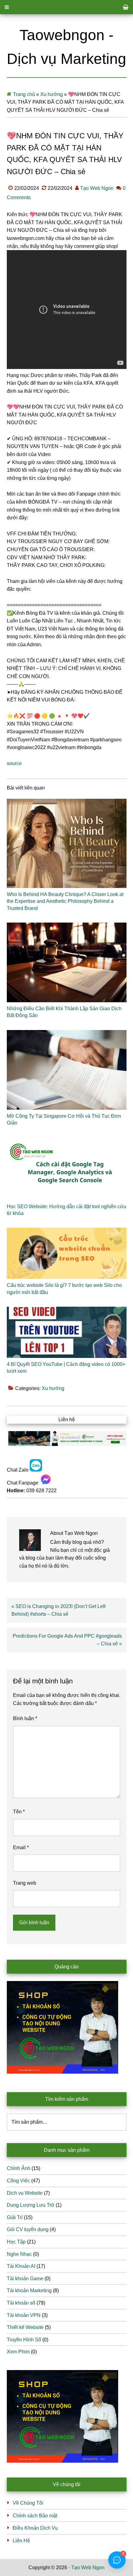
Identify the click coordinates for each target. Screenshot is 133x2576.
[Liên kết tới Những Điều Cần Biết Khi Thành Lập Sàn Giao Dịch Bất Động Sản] (67, 962)
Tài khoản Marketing (29, 2291)
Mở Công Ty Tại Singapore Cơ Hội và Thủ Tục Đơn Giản (64, 1119)
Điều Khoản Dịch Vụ (35, 2528)
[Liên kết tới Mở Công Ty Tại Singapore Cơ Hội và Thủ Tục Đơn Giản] (67, 1070)
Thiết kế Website (25, 2327)
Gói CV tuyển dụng (28, 2229)
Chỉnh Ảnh (19, 2168)
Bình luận (25, 1718)
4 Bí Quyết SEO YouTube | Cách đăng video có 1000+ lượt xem (66, 1368)
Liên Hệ (21, 2541)
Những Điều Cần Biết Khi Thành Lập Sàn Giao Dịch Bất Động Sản (64, 1012)
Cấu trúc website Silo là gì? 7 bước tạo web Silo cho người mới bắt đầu (64, 1289)
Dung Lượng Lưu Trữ (31, 2205)
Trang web (25, 1883)
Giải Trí (15, 2217)
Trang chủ (24, 94)
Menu (66, 7)
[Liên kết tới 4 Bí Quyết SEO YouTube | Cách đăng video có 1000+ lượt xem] (67, 1332)
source (14, 763)
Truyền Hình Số (24, 2340)
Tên (19, 1812)
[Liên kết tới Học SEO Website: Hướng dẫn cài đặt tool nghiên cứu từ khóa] (67, 1169)
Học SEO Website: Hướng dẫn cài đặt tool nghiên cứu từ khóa (66, 1210)
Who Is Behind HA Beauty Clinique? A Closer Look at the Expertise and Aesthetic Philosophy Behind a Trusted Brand (65, 901)
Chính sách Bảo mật (35, 2516)
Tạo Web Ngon (88, 2568)
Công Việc (18, 2181)
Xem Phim (18, 2352)
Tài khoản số (21, 2303)
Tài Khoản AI (21, 2266)
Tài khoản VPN (24, 2315)
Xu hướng (51, 94)
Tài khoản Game (25, 2279)
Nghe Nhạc (19, 2254)
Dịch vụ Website (25, 2193)
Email (21, 1847)
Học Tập (16, 2242)
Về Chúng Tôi (28, 2503)
